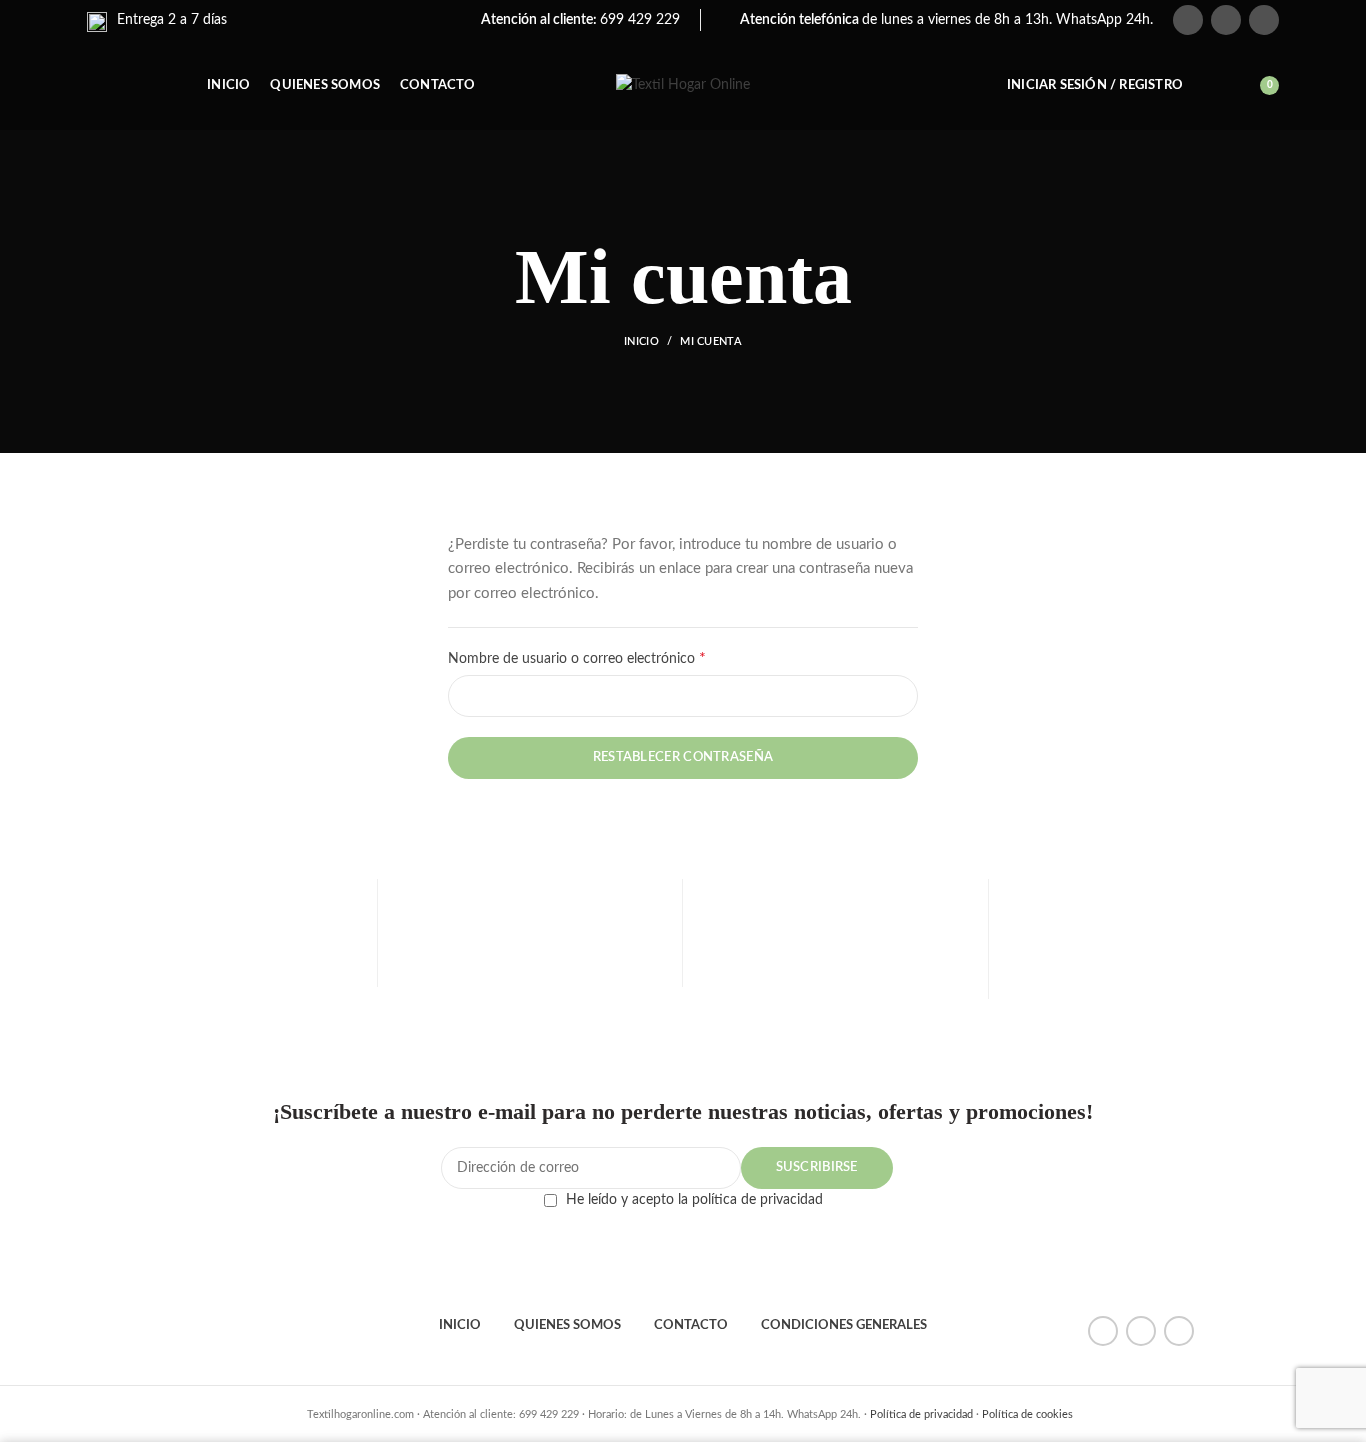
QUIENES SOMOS (567, 1325)
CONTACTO (691, 1325)
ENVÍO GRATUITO (224, 975)
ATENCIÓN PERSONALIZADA (1141, 975)
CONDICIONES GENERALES (844, 1325)
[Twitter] (1226, 20)
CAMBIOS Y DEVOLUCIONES (835, 981)
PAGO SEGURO (529, 975)
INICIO (460, 1325)
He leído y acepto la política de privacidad (694, 1200)
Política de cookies (1027, 1414)
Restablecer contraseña (683, 757)
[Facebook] (1188, 20)
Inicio (641, 341)
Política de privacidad (921, 1414)
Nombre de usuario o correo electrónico (610, 658)
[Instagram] (1264, 20)
